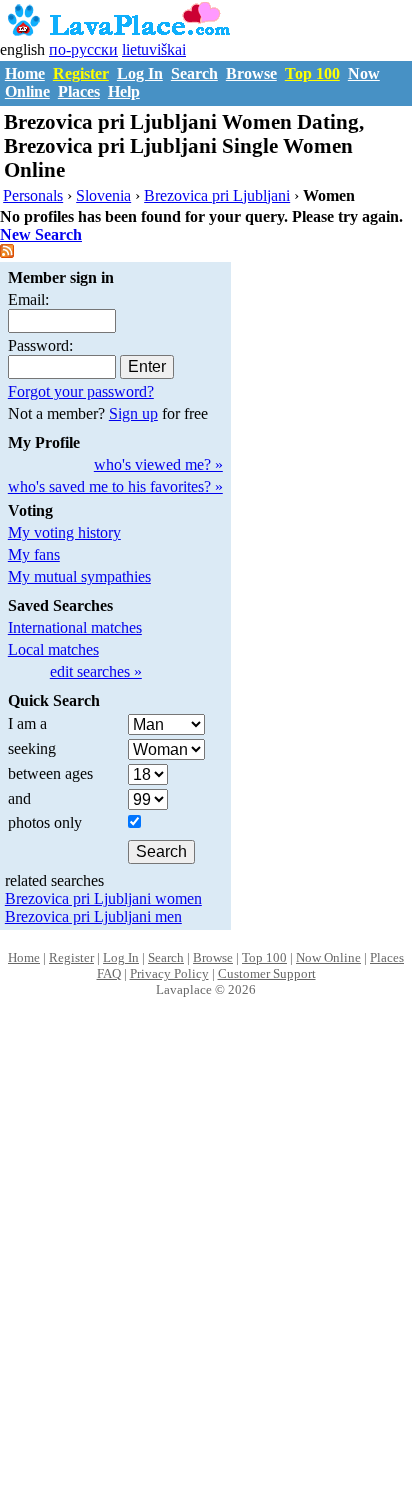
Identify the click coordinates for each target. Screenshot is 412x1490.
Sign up (133, 413)
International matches (75, 627)
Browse (251, 73)
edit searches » (96, 671)
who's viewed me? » (158, 464)
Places (79, 91)
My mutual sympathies (79, 576)
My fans (34, 554)
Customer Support (267, 973)
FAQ (109, 973)
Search (194, 73)
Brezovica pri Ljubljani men (93, 916)
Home (25, 73)
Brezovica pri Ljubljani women (103, 898)
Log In (140, 73)
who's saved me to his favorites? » (115, 486)
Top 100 (312, 73)
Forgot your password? (81, 391)
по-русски (83, 49)
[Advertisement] (206, 1265)
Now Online (328, 957)
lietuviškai (154, 49)
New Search (41, 234)
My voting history (64, 532)
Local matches (53, 649)
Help (124, 91)
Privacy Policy (169, 973)
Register (81, 73)
